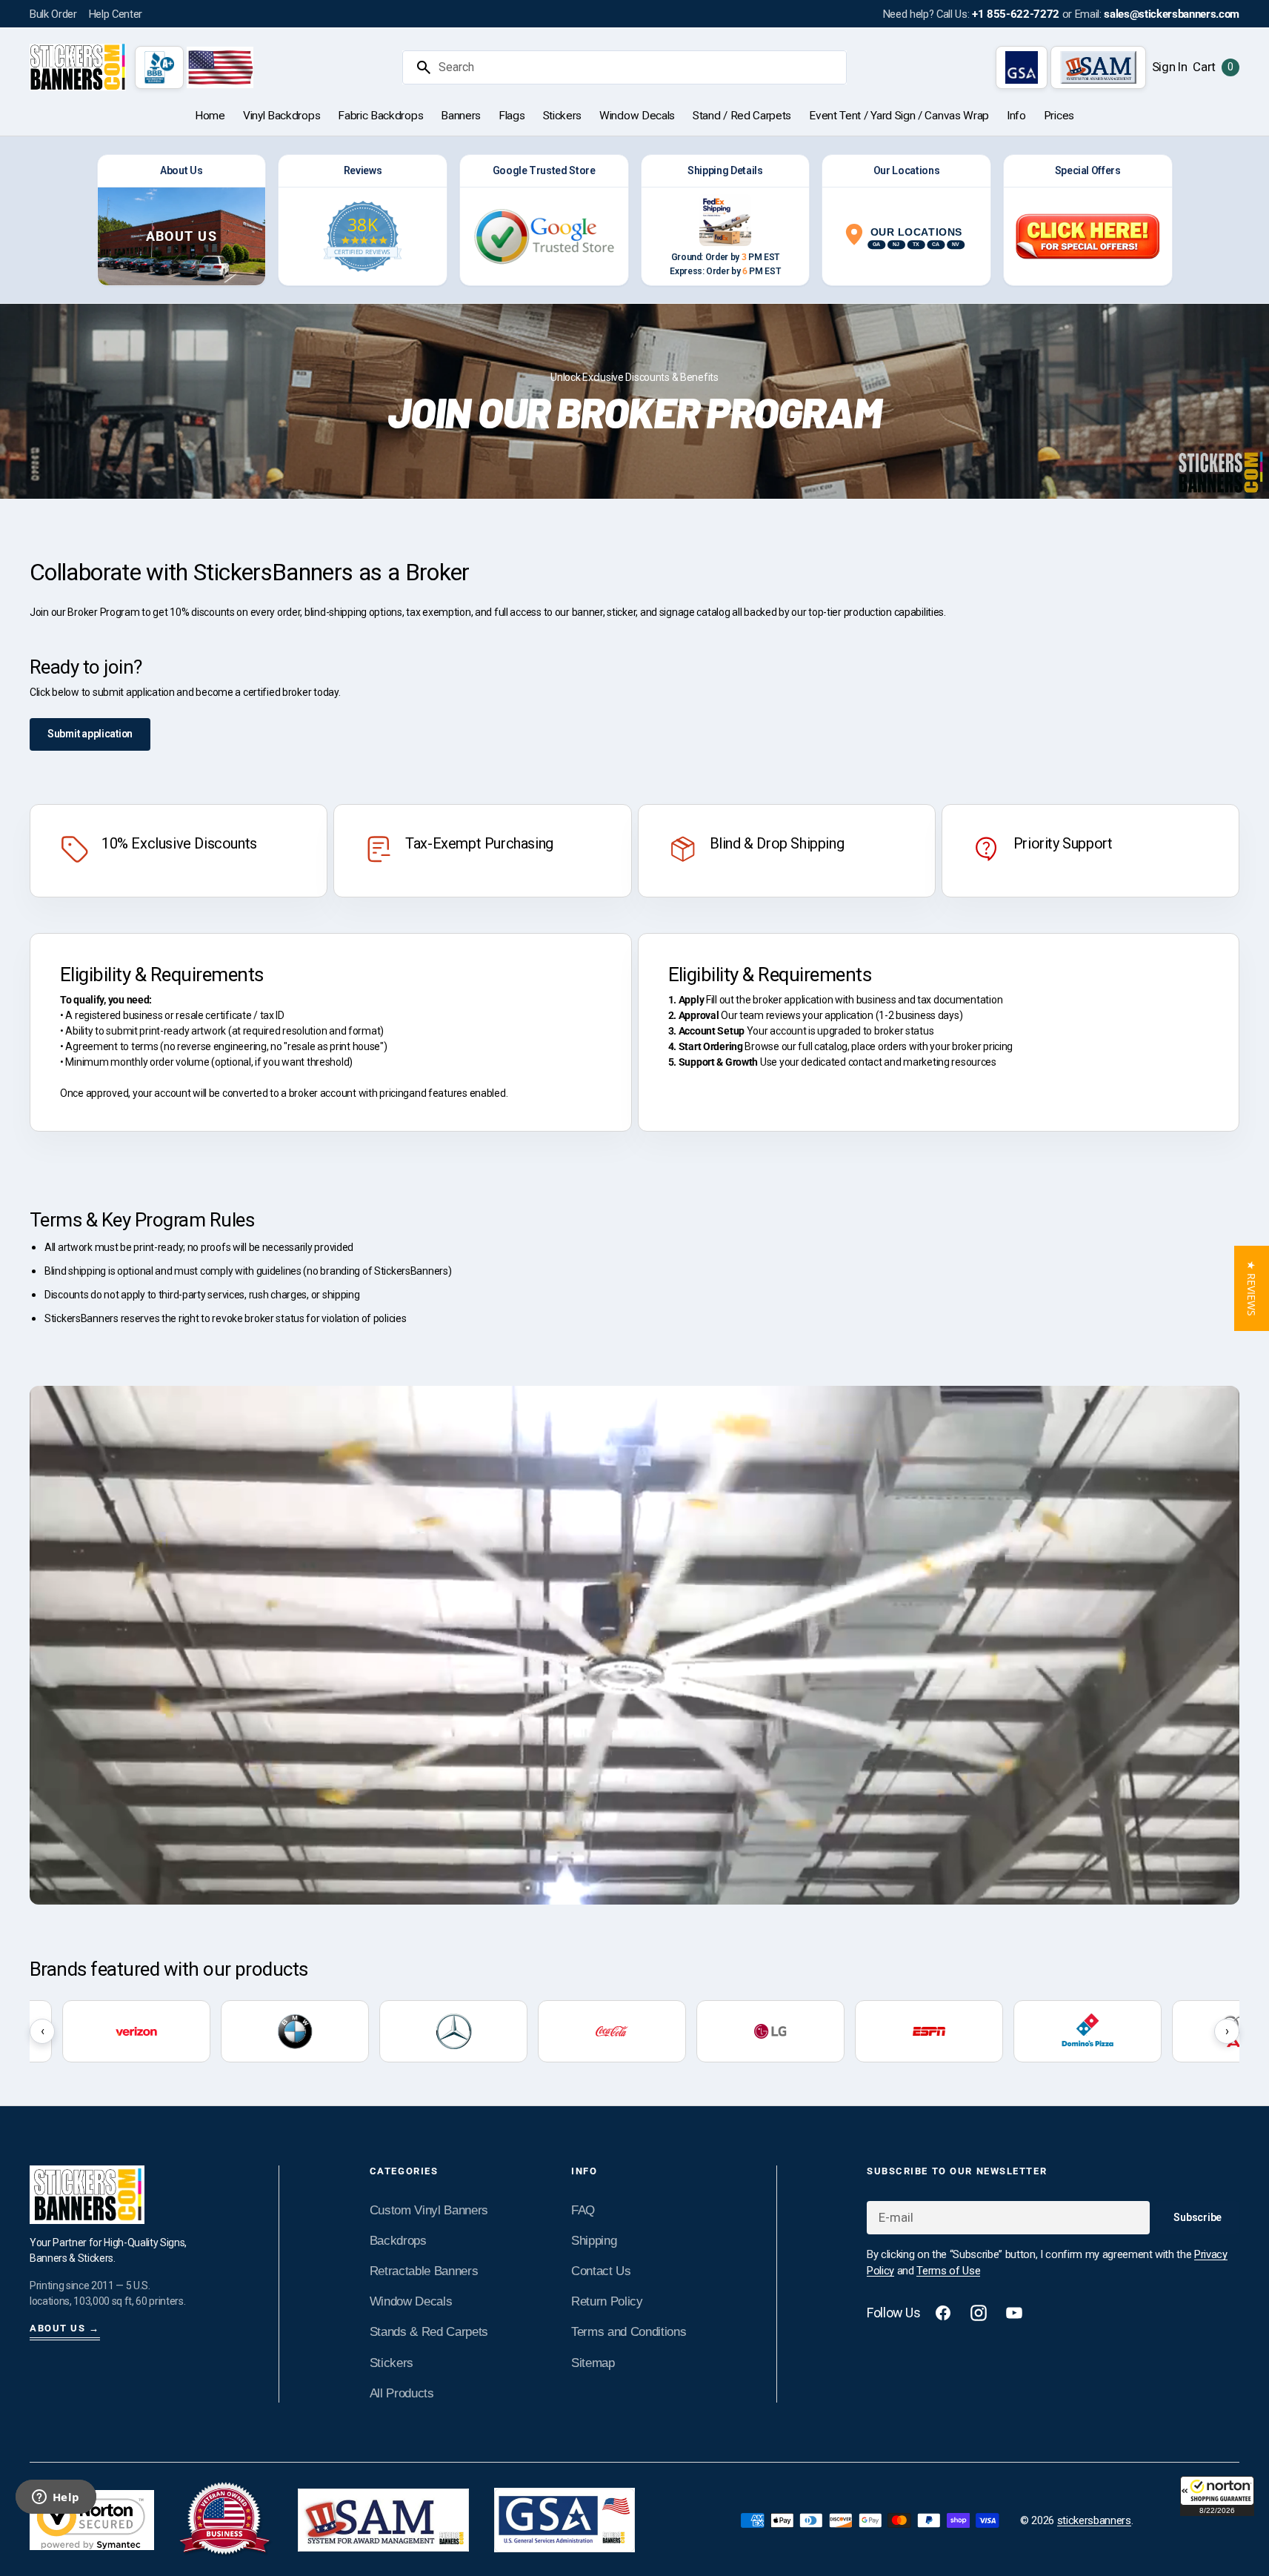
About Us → (65, 2328)
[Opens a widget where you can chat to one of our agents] (56, 2498)
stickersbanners (1094, 2520)
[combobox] (639, 67)
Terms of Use (948, 2271)
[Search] (418, 67)
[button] (1217, 2496)
